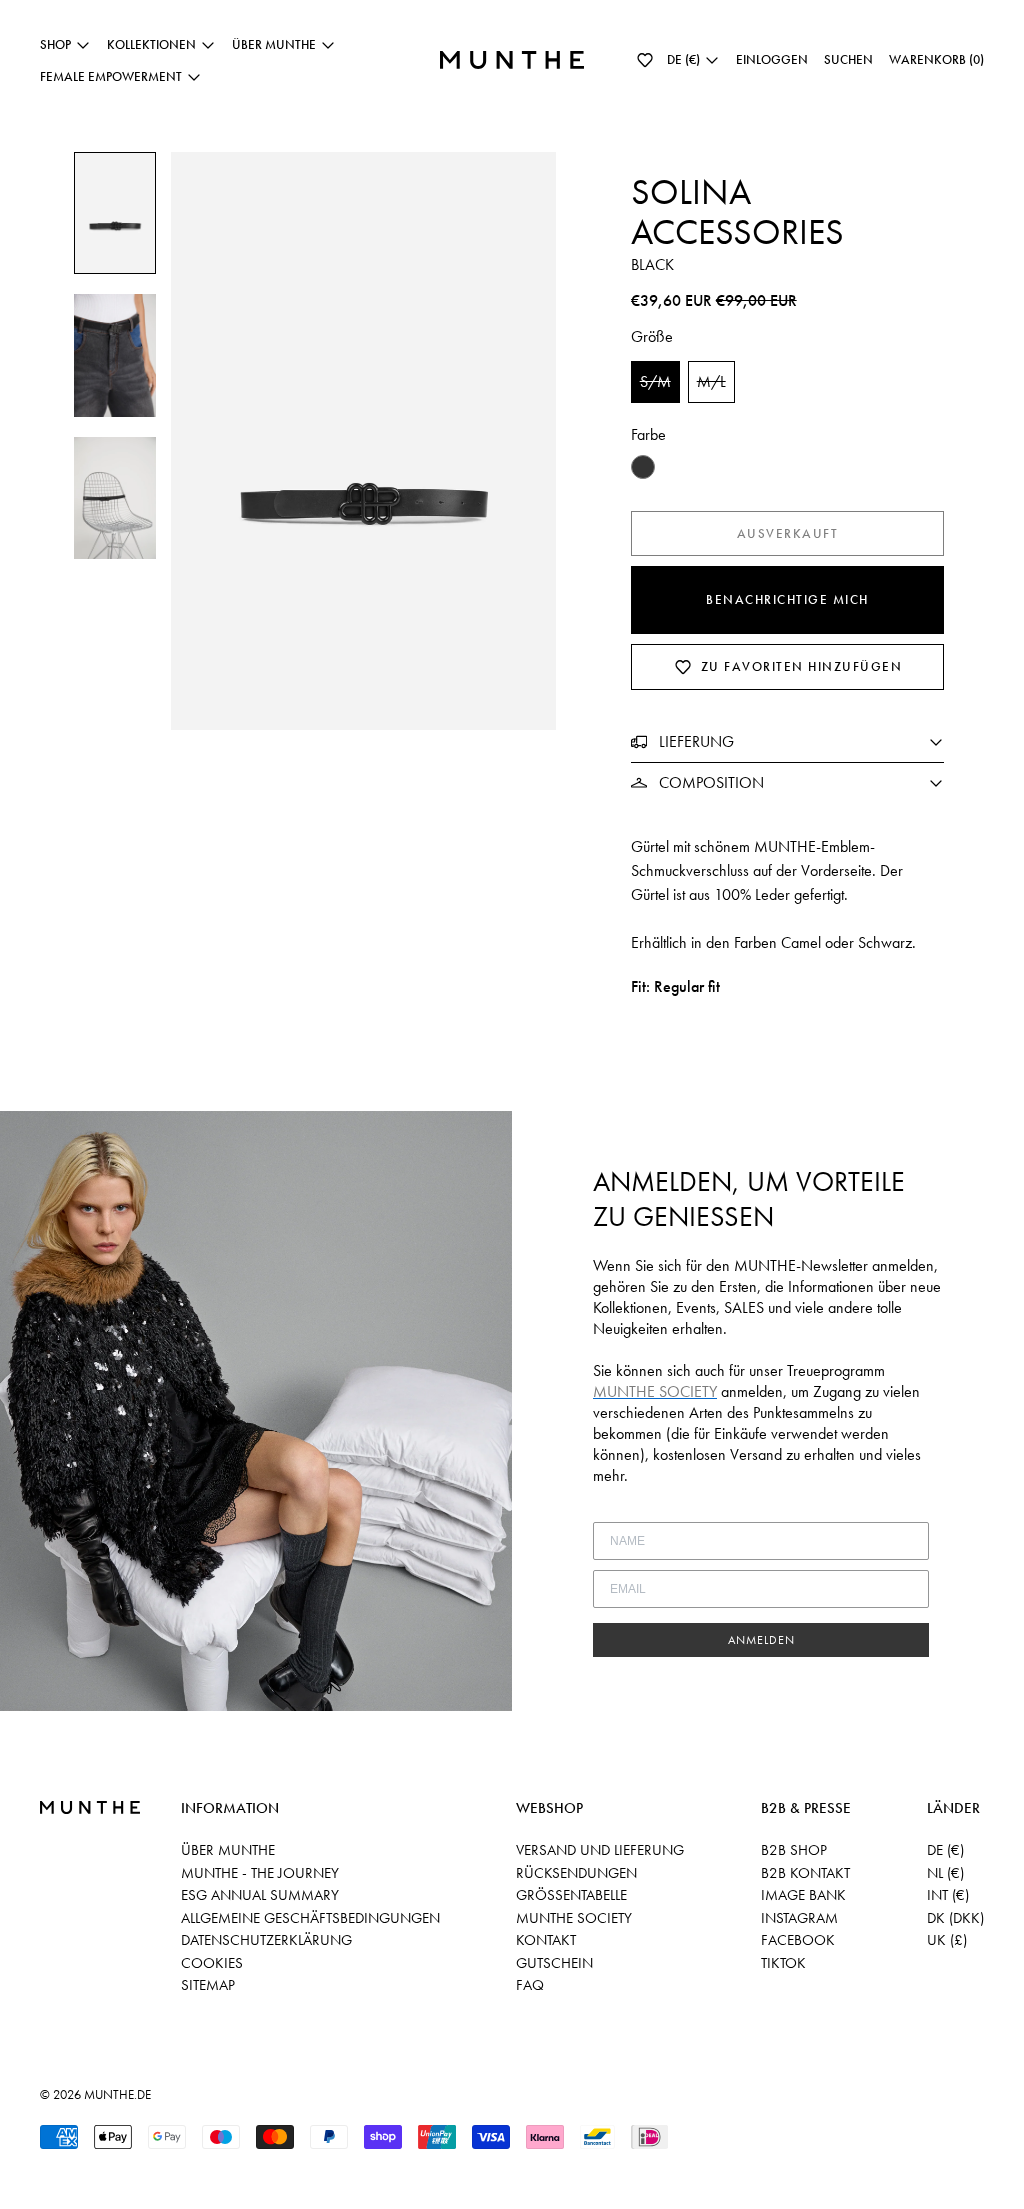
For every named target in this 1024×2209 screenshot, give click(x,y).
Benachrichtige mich (787, 599)
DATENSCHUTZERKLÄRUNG (266, 1940)
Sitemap (208, 1985)
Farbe (648, 434)
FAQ (530, 1985)
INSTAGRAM (799, 1918)
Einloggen (772, 59)
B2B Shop (794, 1850)
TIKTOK (783, 1963)
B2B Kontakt (805, 1873)
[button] (645, 60)
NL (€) (945, 1873)
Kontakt (546, 1940)
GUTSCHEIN (554, 1963)
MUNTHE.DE (117, 2094)
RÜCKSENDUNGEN (576, 1873)
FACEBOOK (798, 1940)
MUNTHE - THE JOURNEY (260, 1873)
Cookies (212, 1963)
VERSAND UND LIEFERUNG (600, 1850)
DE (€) (945, 1850)
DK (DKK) (955, 1918)
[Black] (643, 467)
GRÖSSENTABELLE (571, 1895)
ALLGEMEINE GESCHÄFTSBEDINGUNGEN (310, 1918)
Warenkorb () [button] (936, 59)
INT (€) (948, 1895)
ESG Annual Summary (260, 1895)
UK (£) (947, 1940)
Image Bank (803, 1895)
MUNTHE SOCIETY (574, 1918)
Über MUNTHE (228, 1850)
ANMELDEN (761, 1640)
